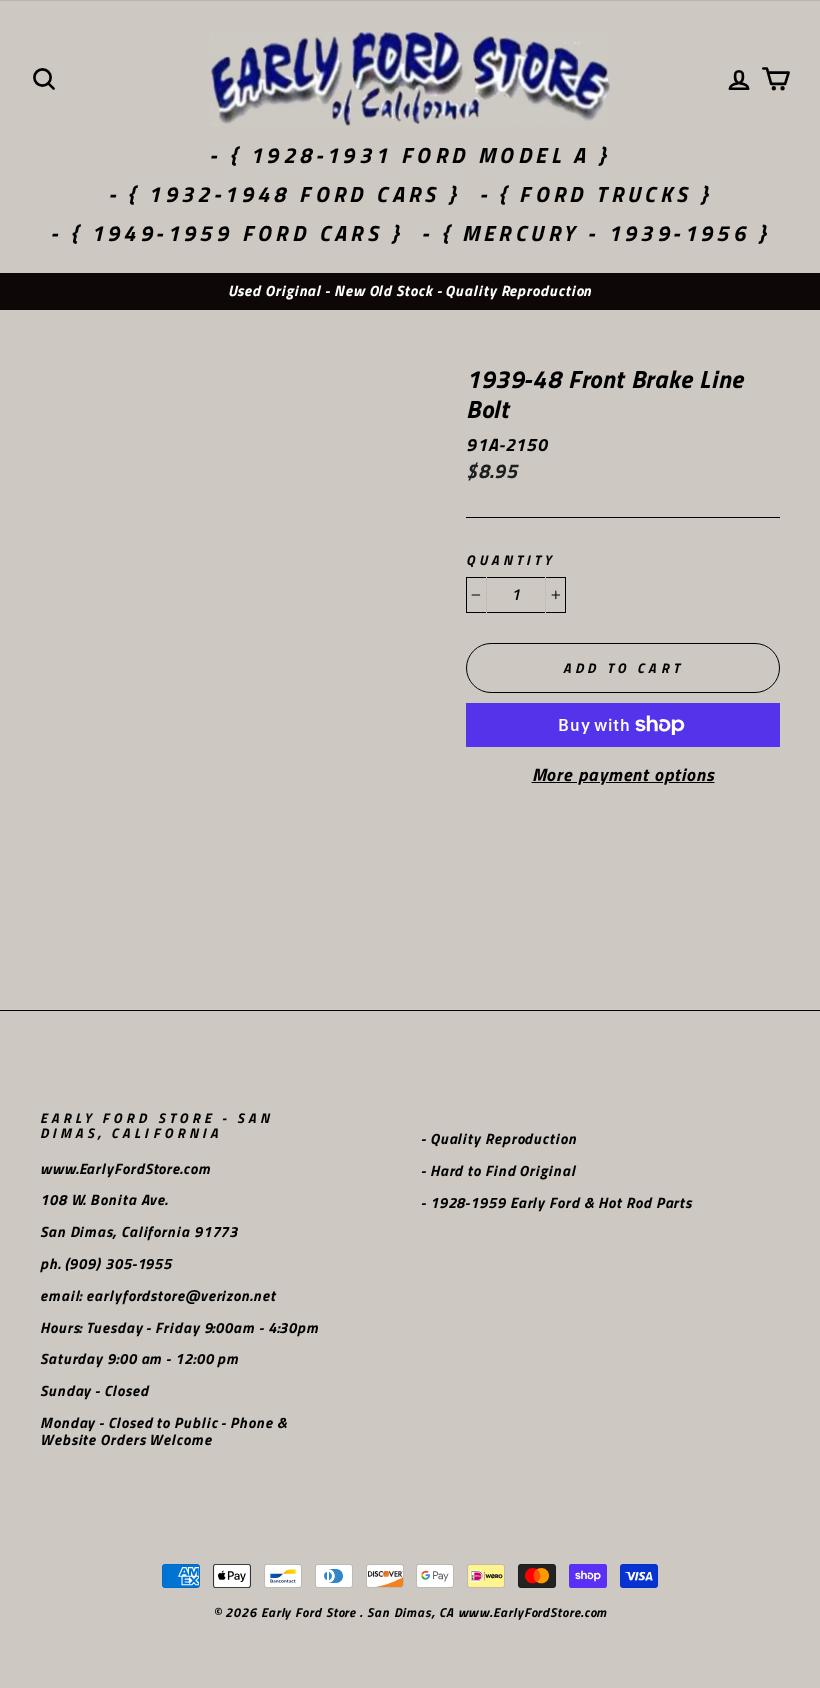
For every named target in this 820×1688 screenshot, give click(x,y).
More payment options (623, 775)
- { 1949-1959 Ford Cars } (226, 233)
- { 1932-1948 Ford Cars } (284, 194)
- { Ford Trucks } (596, 194)
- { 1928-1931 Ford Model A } (409, 155)
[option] (410, 291)
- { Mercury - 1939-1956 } (595, 233)
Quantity (510, 560)
